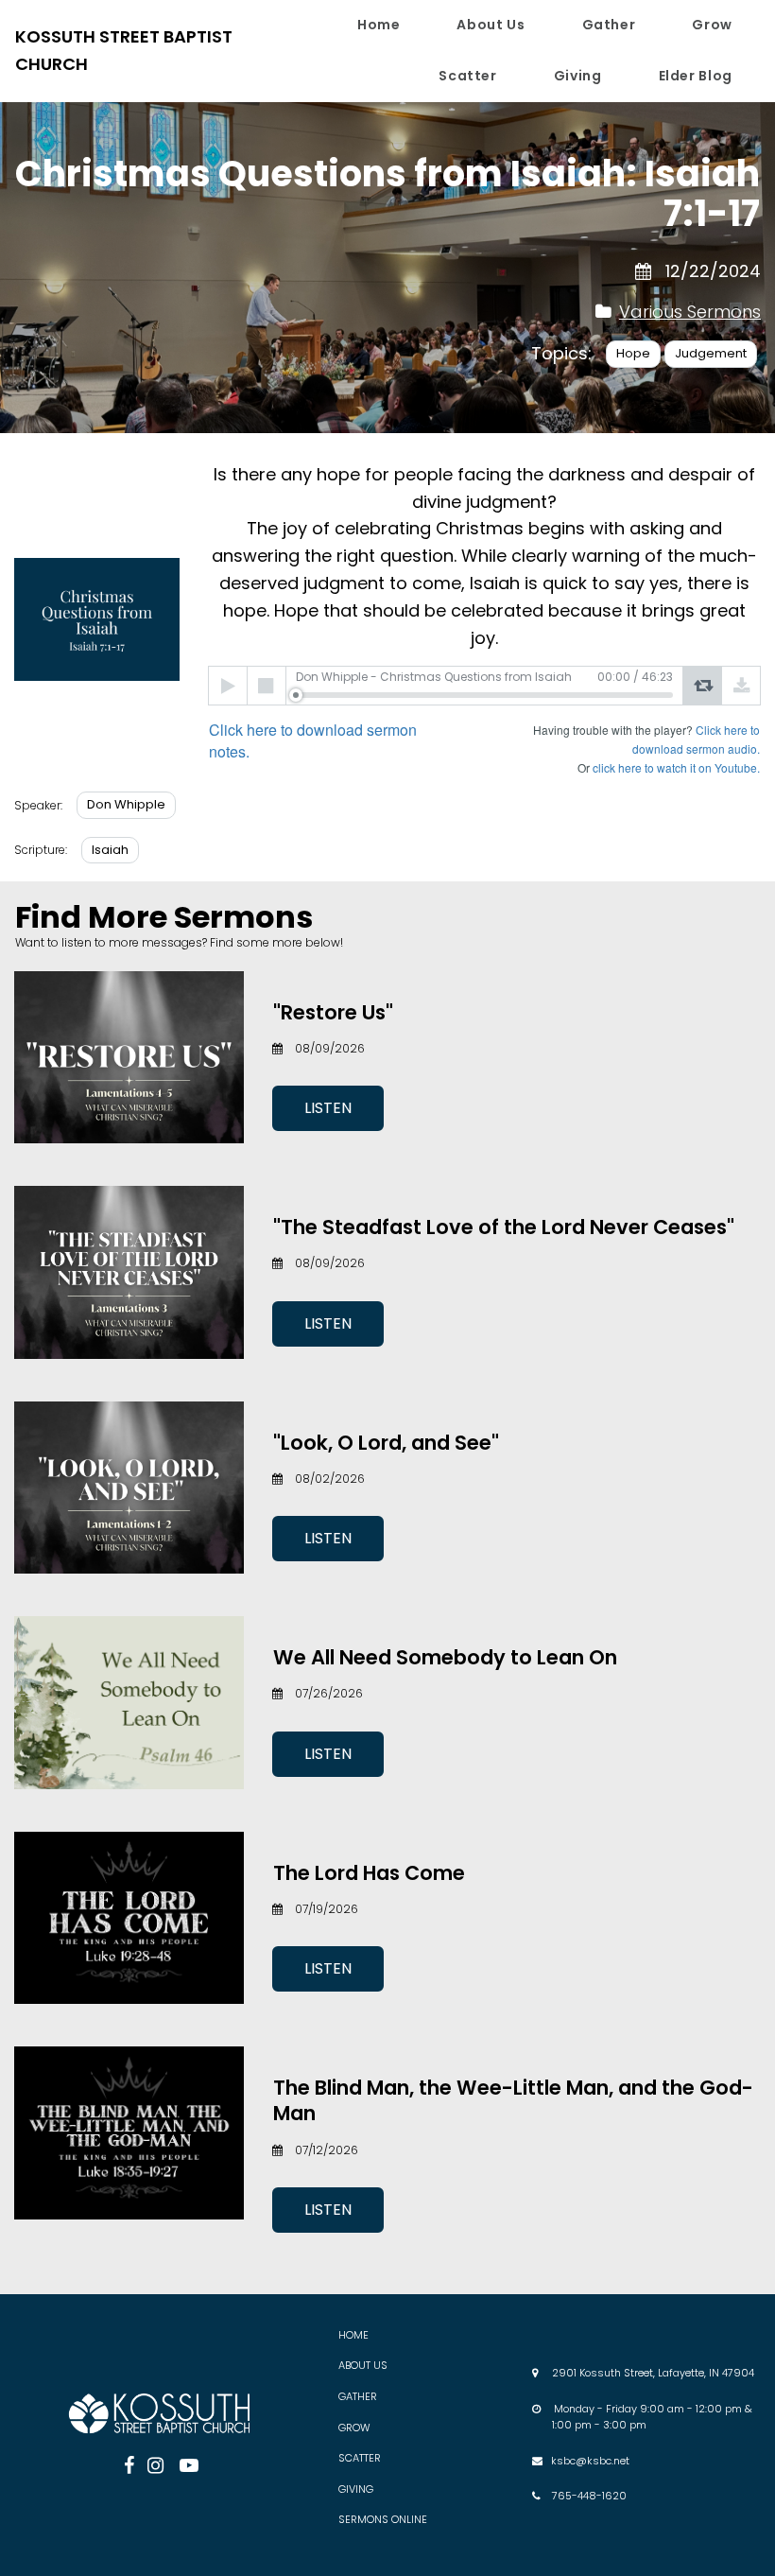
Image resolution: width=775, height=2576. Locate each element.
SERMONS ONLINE (383, 2519)
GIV (347, 2489)
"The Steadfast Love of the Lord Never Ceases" (504, 1227)
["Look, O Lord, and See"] (129, 1488)
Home (379, 25)
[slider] (484, 695)
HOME (353, 2335)
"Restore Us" (333, 1012)
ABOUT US (363, 2365)
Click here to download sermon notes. (313, 740)
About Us (491, 25)
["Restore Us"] (129, 1057)
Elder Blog (696, 76)
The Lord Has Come (369, 1873)
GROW (354, 2428)
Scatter (467, 76)
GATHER (358, 2396)
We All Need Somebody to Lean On (445, 1657)
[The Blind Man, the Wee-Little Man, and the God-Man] (129, 2132)
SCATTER (360, 2458)
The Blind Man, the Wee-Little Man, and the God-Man (513, 2100)
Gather (609, 25)
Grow (712, 25)
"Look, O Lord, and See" (386, 1443)
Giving (578, 76)
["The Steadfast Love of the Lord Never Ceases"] (129, 1272)
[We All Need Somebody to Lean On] (129, 1702)
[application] (484, 686)
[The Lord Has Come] (129, 1918)
